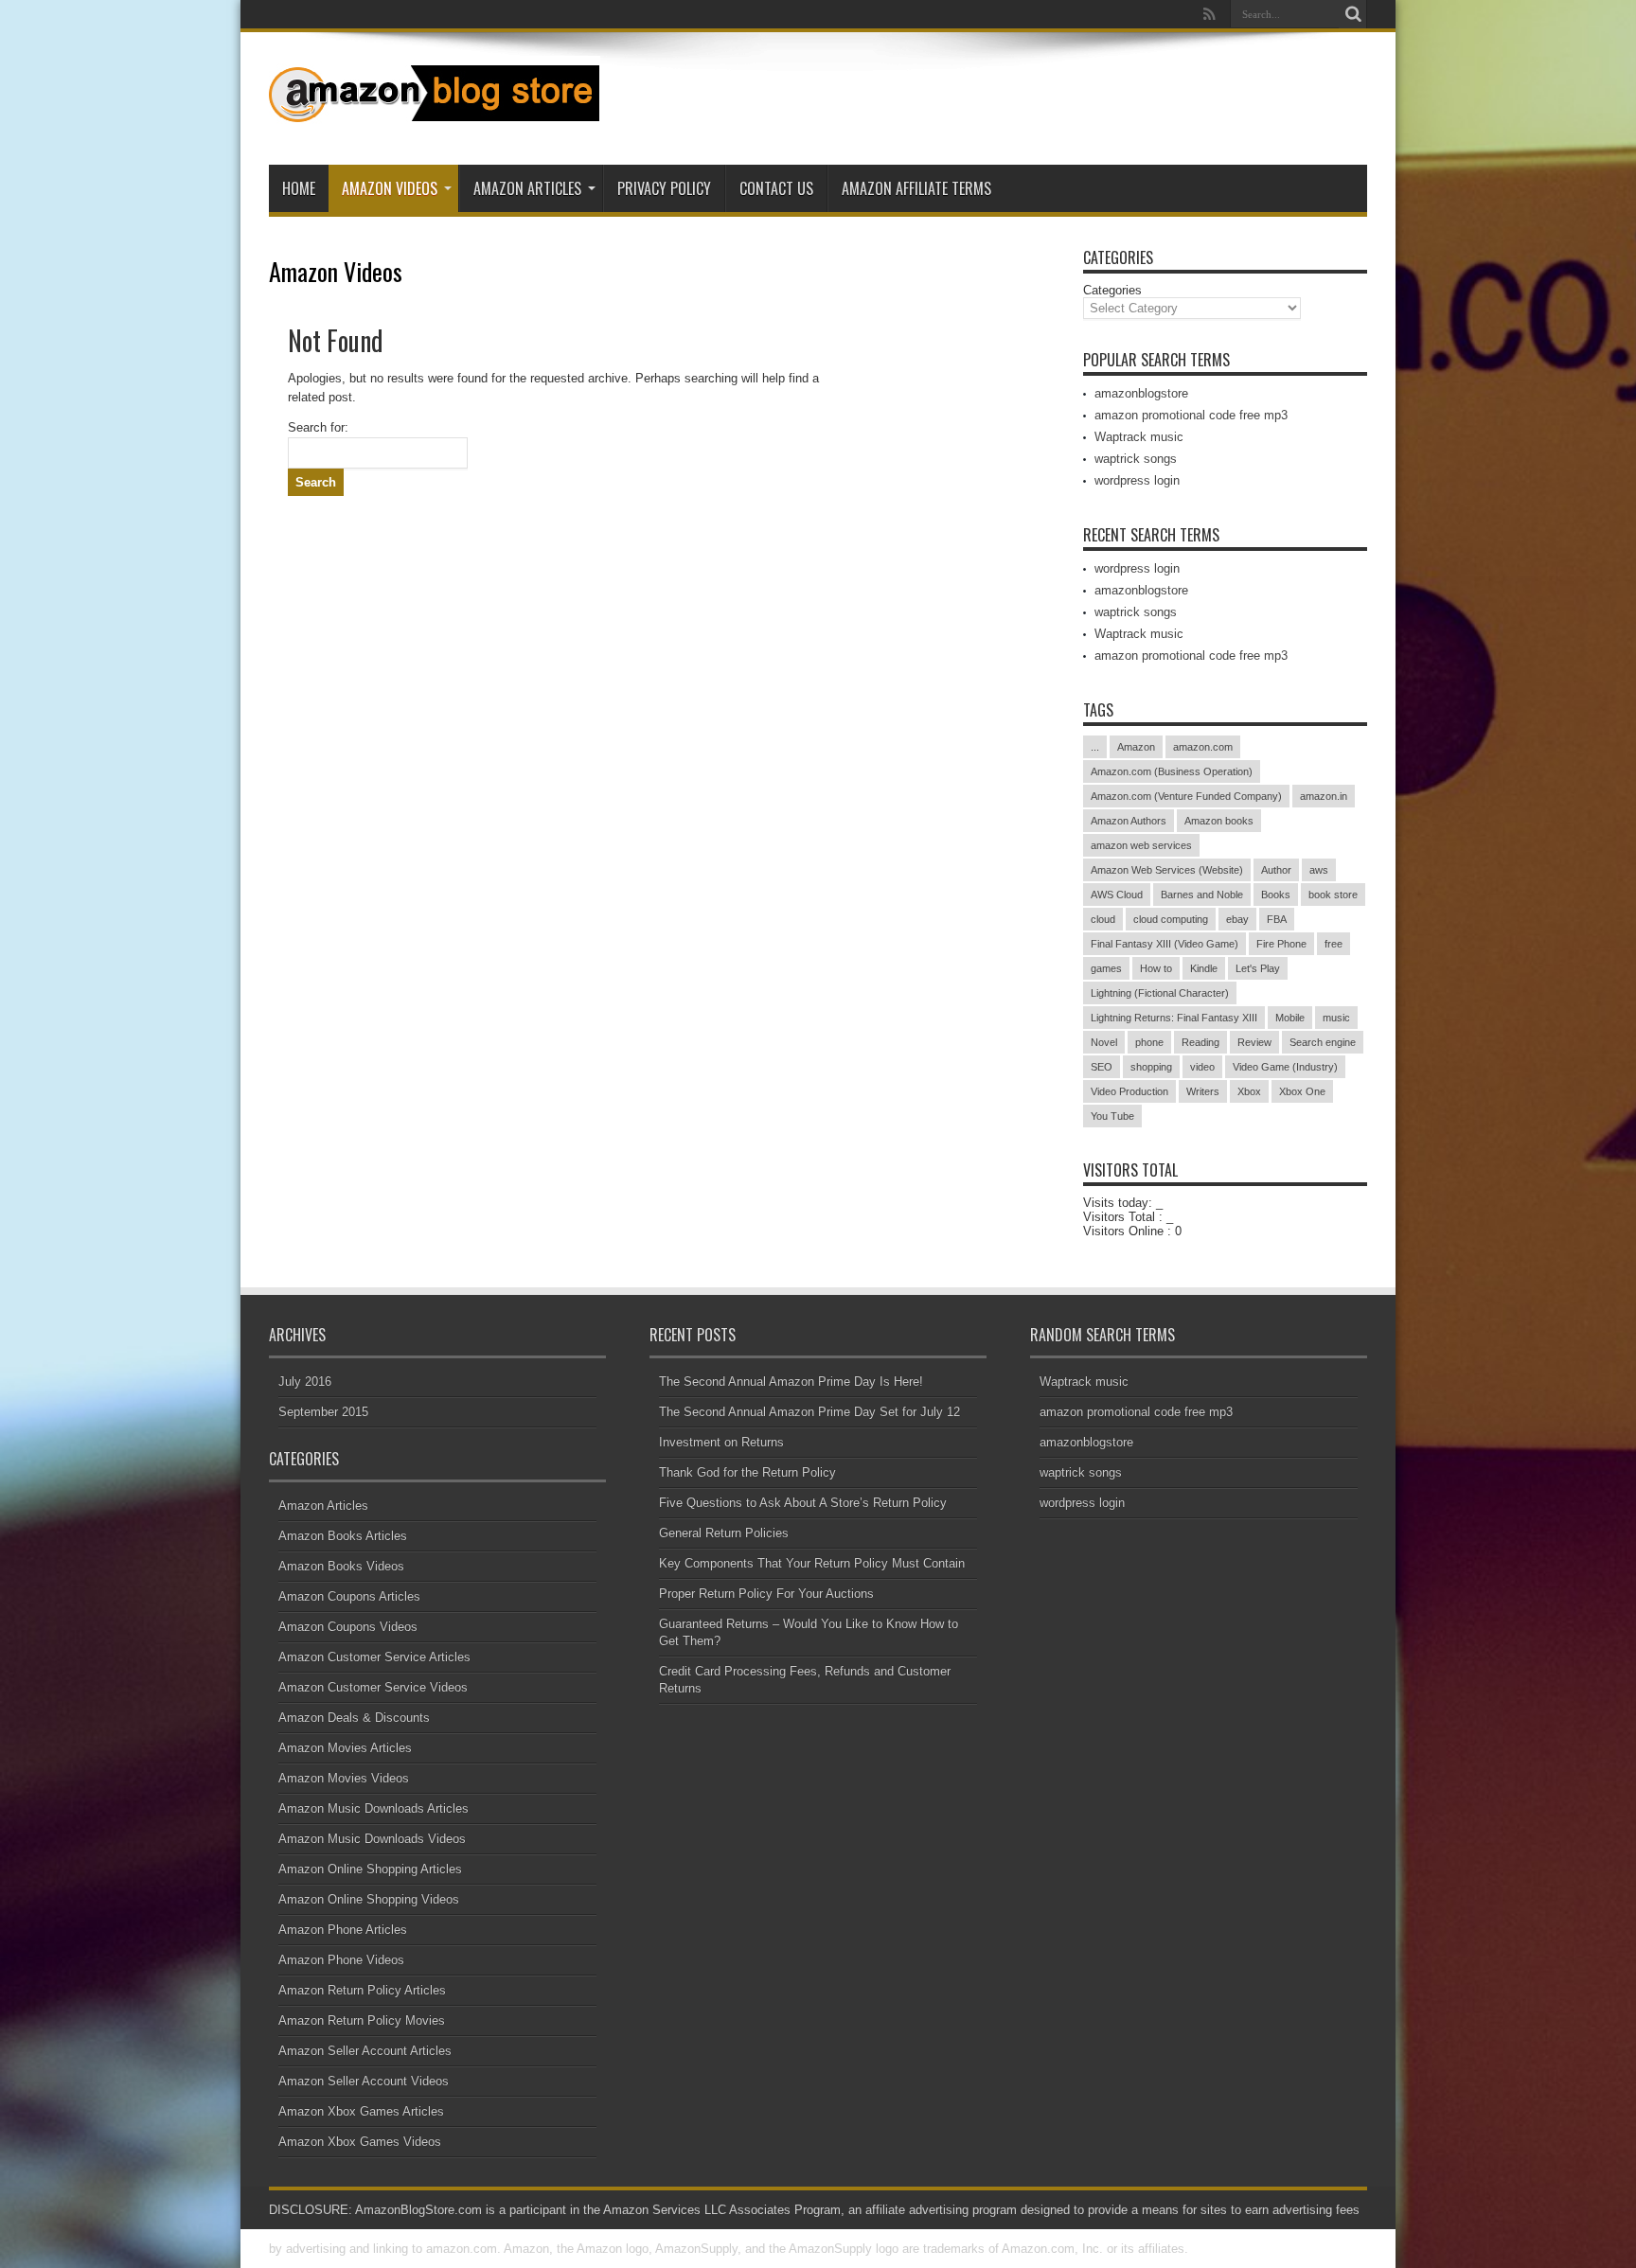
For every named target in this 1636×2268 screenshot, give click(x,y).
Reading (1200, 1042)
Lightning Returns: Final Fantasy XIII (1174, 1018)
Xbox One (1302, 1091)
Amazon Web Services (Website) (1167, 870)
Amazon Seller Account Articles (365, 2051)
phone (1149, 1042)
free (1334, 944)
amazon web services (1141, 845)
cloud (1103, 919)
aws (1319, 870)
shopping (1151, 1067)
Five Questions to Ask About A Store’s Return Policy (803, 1503)
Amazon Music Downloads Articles (373, 1808)
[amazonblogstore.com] (435, 117)
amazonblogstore (1141, 393)
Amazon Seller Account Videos (364, 2081)
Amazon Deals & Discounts (354, 1718)
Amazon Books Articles (343, 1536)
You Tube (1112, 1116)
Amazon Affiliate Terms (916, 188)
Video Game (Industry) (1285, 1067)
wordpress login (1137, 480)
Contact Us (776, 188)
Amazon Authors (1129, 821)
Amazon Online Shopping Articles (370, 1869)
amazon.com (1203, 747)
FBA (1277, 919)
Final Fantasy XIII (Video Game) (1165, 944)
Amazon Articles (527, 188)
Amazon (1136, 747)
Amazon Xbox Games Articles (361, 2111)
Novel (1104, 1042)
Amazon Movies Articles (345, 1748)
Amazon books (1219, 821)
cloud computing (1171, 919)
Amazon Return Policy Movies (362, 2020)
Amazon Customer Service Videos (373, 1687)
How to (1156, 968)
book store (1333, 895)
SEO (1102, 1067)
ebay (1237, 919)
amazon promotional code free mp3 (1191, 415)
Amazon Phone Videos (341, 1960)
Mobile (1290, 1018)
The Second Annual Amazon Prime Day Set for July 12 (809, 1412)
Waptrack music (1139, 437)
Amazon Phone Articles (343, 1930)
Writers (1203, 1091)
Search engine (1323, 1042)
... (1095, 747)
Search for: (318, 427)
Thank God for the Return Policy (747, 1472)
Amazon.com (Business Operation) (1172, 771)
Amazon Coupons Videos (348, 1627)
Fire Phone (1281, 944)
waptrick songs (1136, 459)
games (1106, 968)
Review (1254, 1042)
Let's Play (1258, 968)
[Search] (1353, 14)
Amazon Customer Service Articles (374, 1657)
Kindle (1204, 968)
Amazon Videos (390, 188)
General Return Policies (724, 1533)
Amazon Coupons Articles (349, 1596)
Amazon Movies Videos (344, 1778)
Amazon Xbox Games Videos (360, 2142)
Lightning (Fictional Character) (1160, 993)
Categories (1112, 290)
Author (1276, 870)
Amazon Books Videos (341, 1566)
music (1336, 1018)
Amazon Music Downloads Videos (372, 1839)
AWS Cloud (1117, 895)
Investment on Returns (721, 1442)
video (1202, 1067)
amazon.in (1324, 796)
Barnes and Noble (1202, 895)
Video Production (1129, 1091)
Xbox (1249, 1091)
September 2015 (323, 1412)
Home (299, 188)
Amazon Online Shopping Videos (369, 1899)
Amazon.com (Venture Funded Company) (1186, 796)
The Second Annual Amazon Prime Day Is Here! (791, 1382)
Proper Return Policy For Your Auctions (766, 1594)
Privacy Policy (664, 188)
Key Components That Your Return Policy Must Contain (812, 1563)
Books (1276, 895)
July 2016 (305, 1382)
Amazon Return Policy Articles (362, 1990)
